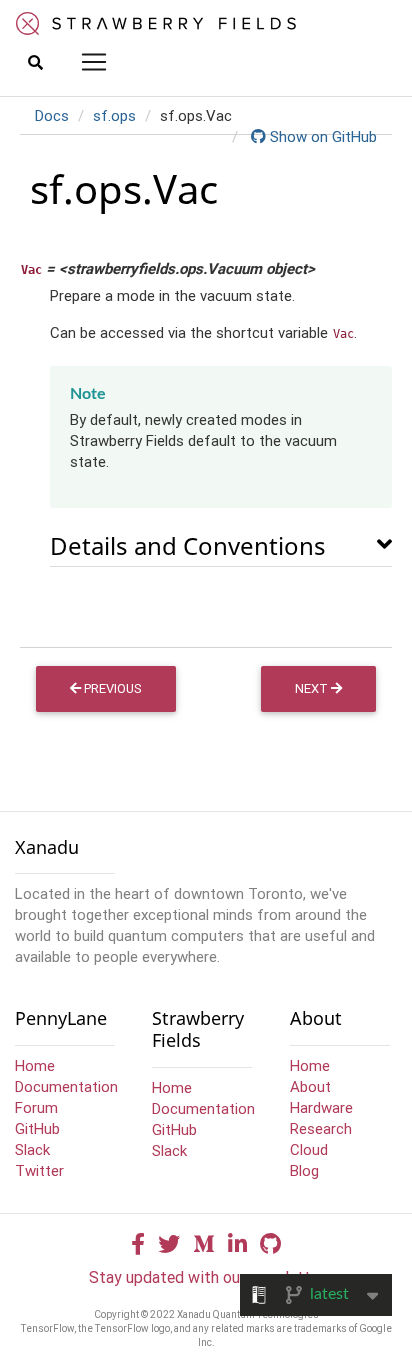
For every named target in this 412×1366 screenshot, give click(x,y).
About (310, 1086)
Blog (304, 1170)
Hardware (321, 1107)
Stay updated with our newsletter (206, 1277)
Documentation (66, 1086)
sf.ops (114, 115)
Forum (36, 1107)
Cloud (309, 1149)
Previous (111, 688)
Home (35, 1065)
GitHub (37, 1128)
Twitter (39, 1170)
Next (313, 688)
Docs (52, 115)
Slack (32, 1149)
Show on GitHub (321, 136)
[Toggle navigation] (94, 62)
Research (321, 1128)
